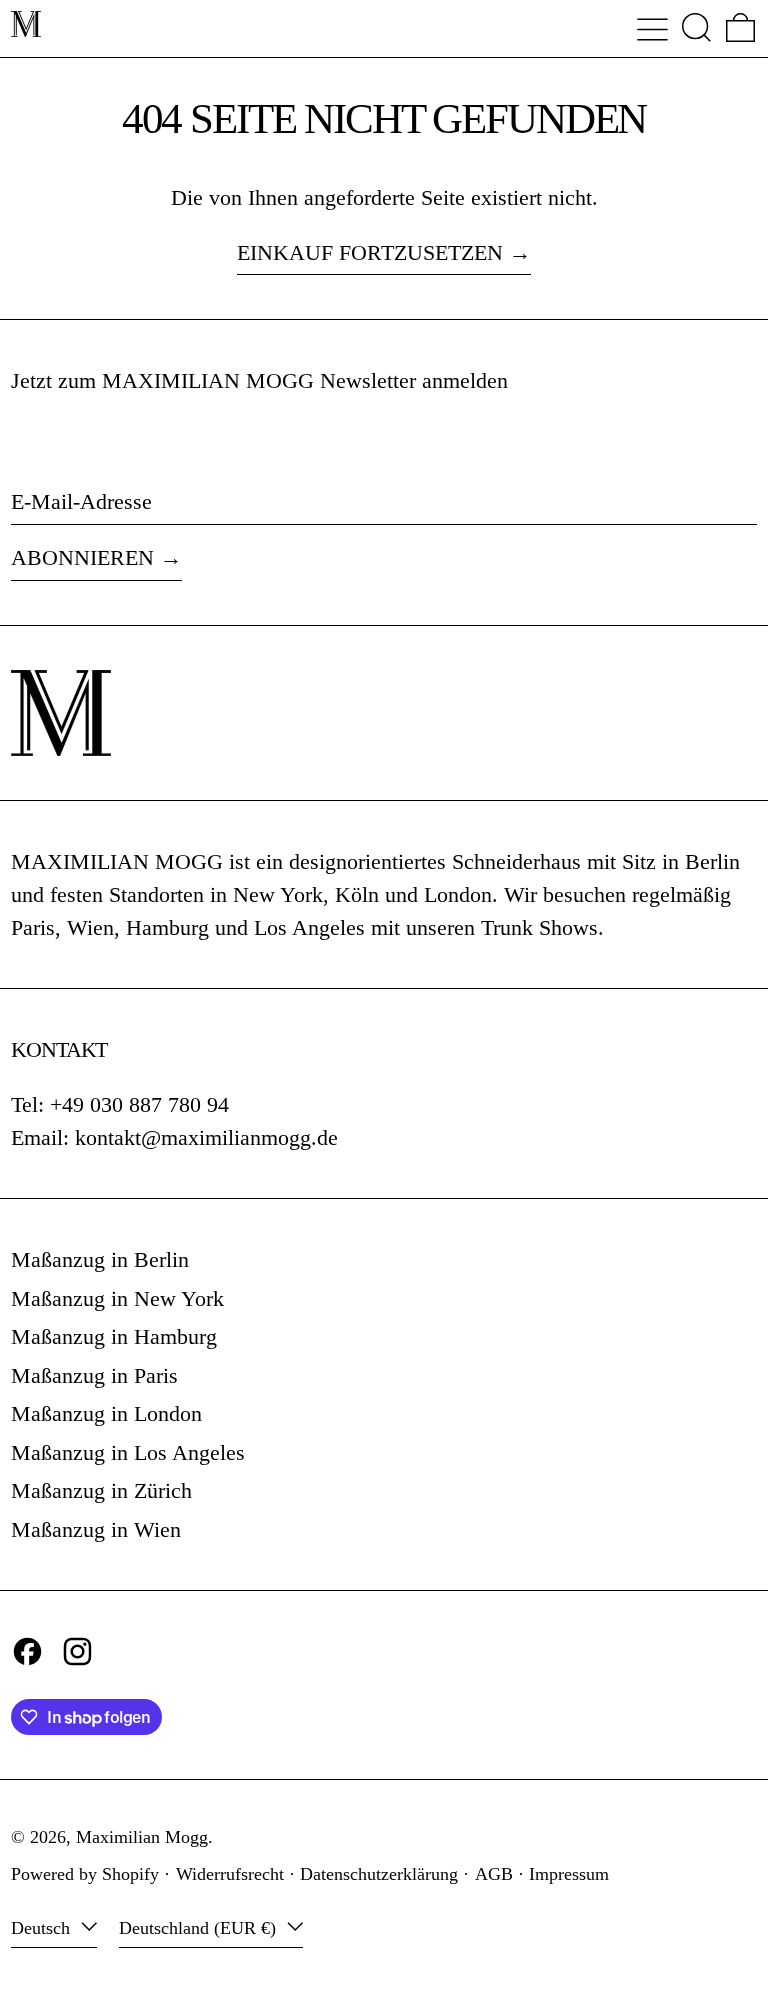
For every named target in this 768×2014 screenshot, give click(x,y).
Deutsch (43, 1928)
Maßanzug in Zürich (101, 1490)
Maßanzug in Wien (96, 1529)
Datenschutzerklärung (379, 1874)
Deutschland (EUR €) (200, 1928)
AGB (494, 1874)
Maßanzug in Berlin (100, 1259)
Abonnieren (82, 557)
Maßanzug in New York (117, 1298)
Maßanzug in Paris (94, 1375)
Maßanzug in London (106, 1413)
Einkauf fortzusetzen (370, 252)
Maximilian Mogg (142, 1837)
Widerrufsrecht (230, 1874)
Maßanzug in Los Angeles (128, 1452)
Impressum (569, 1874)
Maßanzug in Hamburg (114, 1336)
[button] (696, 27)
